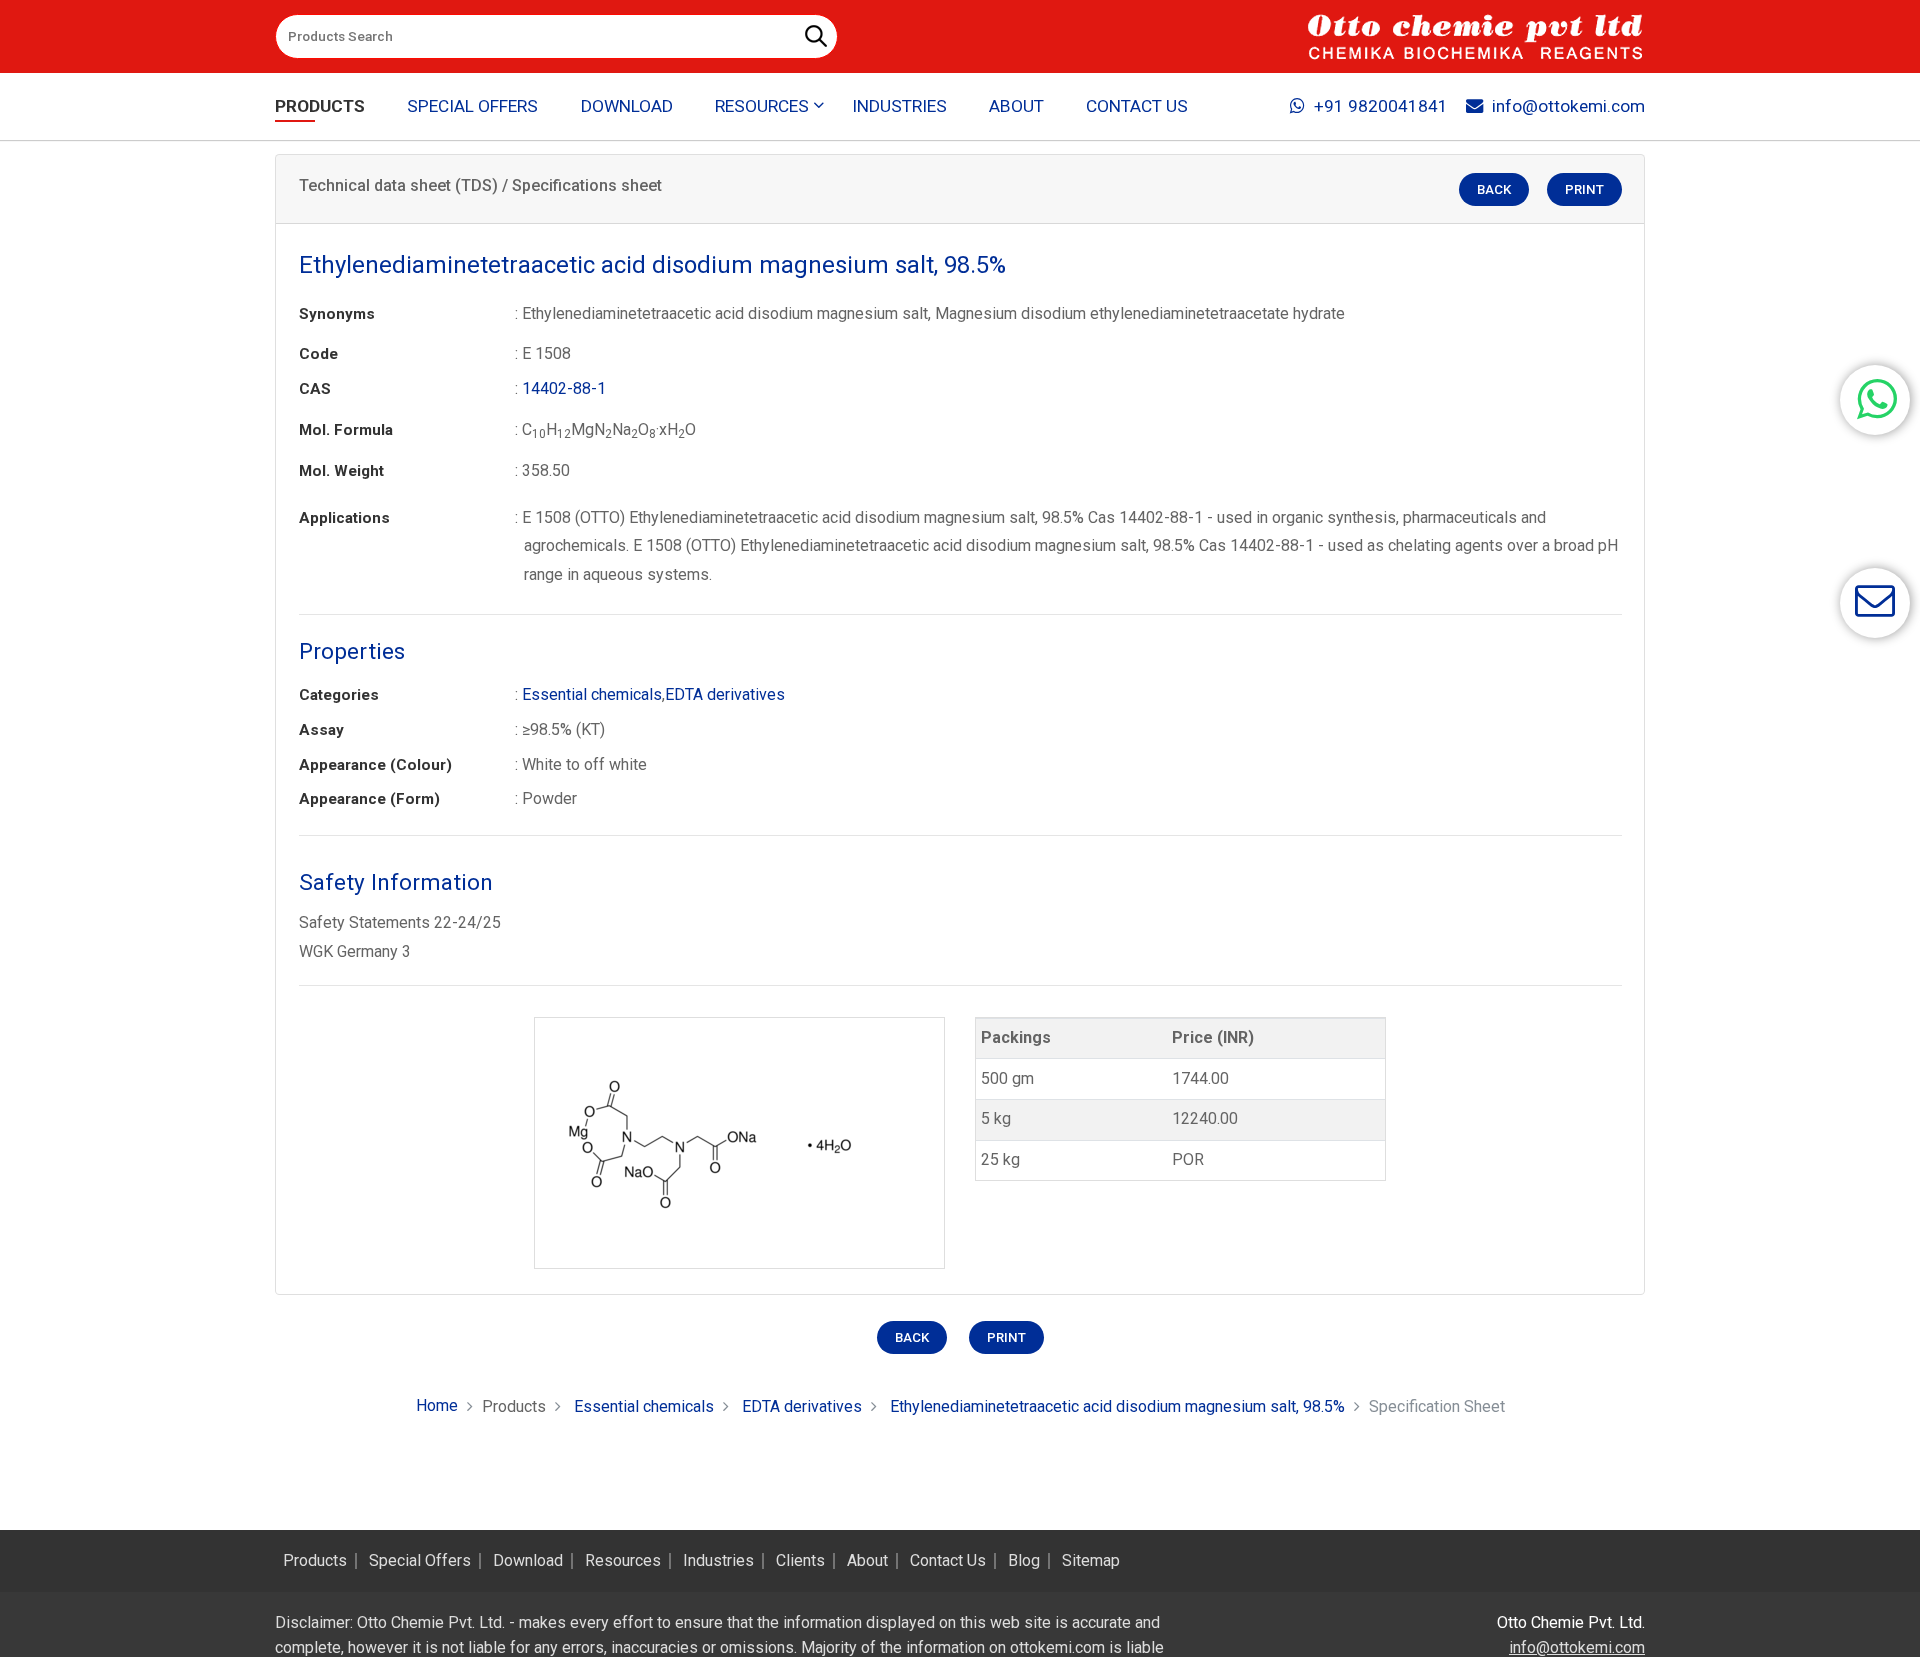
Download (627, 106)
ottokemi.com (1057, 1647)
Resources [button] (762, 106)
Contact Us (1137, 106)
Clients (800, 1561)
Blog (1024, 1561)
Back (1494, 189)
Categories (339, 695)
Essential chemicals (592, 694)
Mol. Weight (341, 471)
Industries (899, 106)
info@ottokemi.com (1568, 106)
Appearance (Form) (369, 799)
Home (437, 1405)
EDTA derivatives (725, 694)
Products (320, 106)
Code (318, 354)
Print (1584, 189)
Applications (344, 518)
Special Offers (472, 106)
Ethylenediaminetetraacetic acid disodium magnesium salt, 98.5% (1117, 1406)
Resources (623, 1561)
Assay (321, 730)
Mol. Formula (346, 430)
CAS (315, 389)
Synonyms (337, 314)
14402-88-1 (564, 388)
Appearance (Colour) (375, 765)
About (1016, 106)
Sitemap (1091, 1561)
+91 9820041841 (1381, 106)
